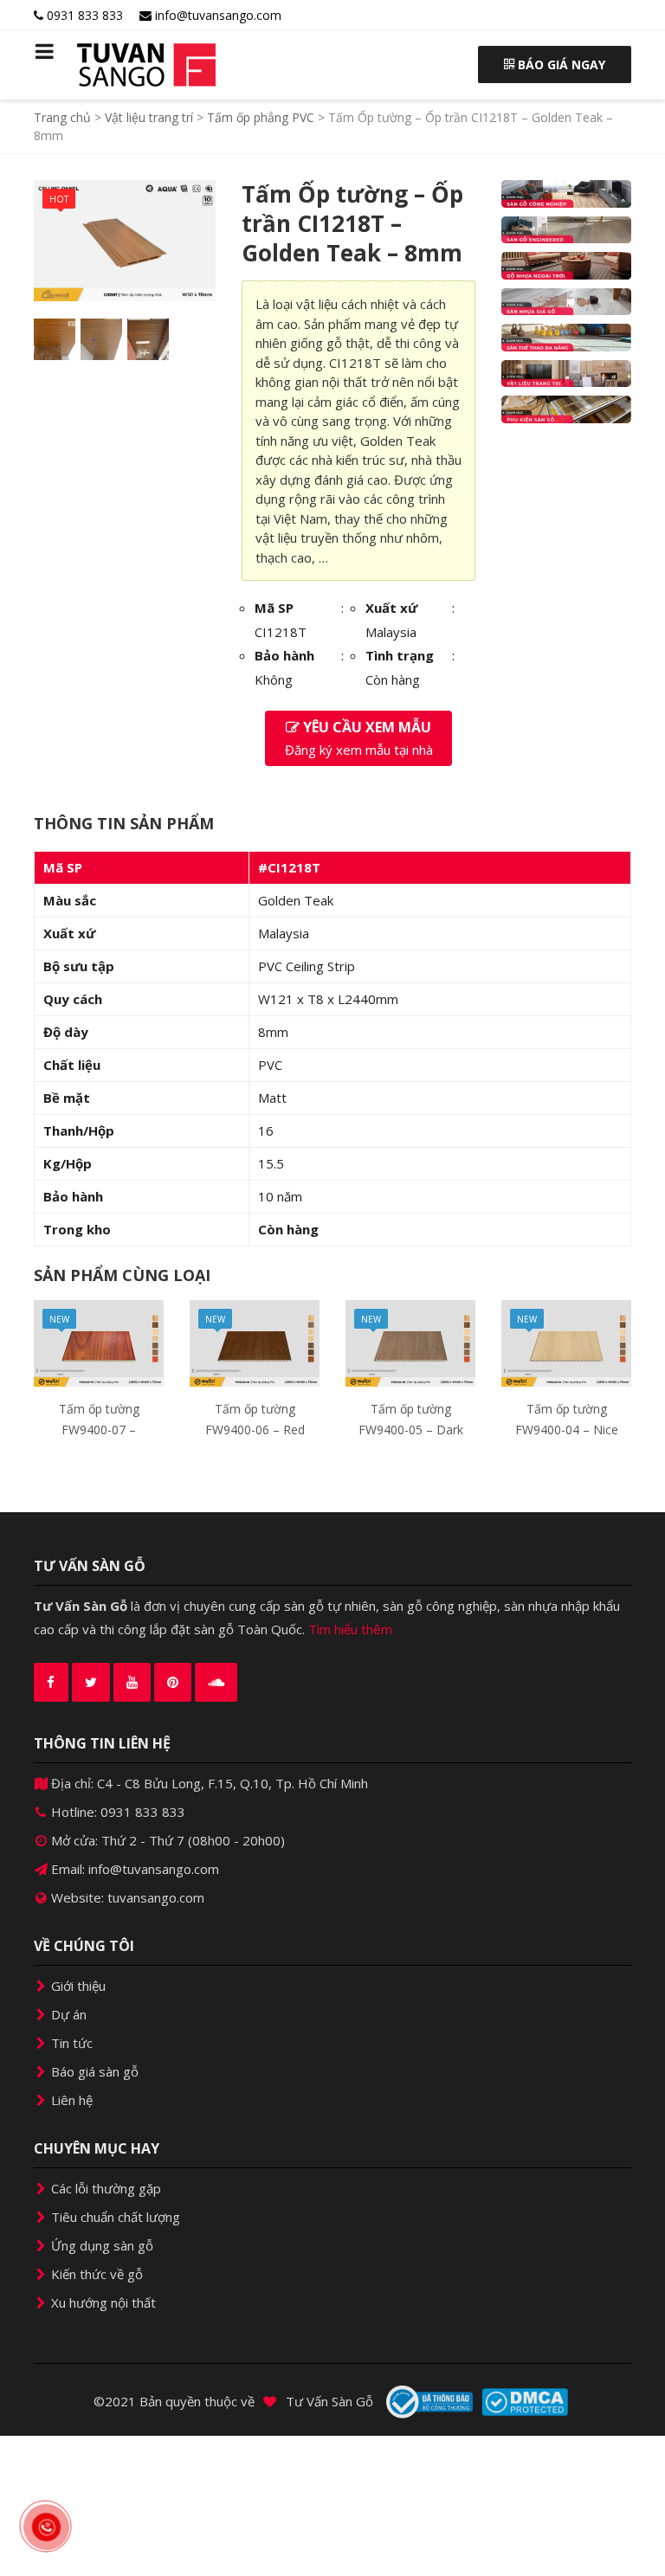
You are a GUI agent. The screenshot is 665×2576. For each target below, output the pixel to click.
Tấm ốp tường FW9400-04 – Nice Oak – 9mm (567, 1430)
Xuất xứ (391, 608)
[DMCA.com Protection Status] (525, 2402)
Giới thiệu (77, 1986)
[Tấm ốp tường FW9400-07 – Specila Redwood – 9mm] (99, 1342)
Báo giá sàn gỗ (93, 2071)
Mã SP (274, 608)
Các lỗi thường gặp (104, 2188)
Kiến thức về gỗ (95, 2274)
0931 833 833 (83, 15)
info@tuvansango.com (216, 15)
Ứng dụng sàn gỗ (100, 2245)
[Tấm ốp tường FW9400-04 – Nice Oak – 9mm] (566, 1342)
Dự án (67, 2014)
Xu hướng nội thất (102, 2302)
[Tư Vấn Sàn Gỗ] (99, 65)
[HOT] (125, 239)
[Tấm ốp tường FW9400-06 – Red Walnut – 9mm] (255, 1342)
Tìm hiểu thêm (350, 1629)
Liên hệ (70, 2100)
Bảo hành (284, 655)
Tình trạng (400, 655)
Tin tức (70, 2043)
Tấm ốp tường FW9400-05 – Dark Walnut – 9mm (411, 1430)
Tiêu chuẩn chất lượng (114, 2217)
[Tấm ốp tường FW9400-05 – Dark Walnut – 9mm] (410, 1342)
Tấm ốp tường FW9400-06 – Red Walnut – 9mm (255, 1430)
